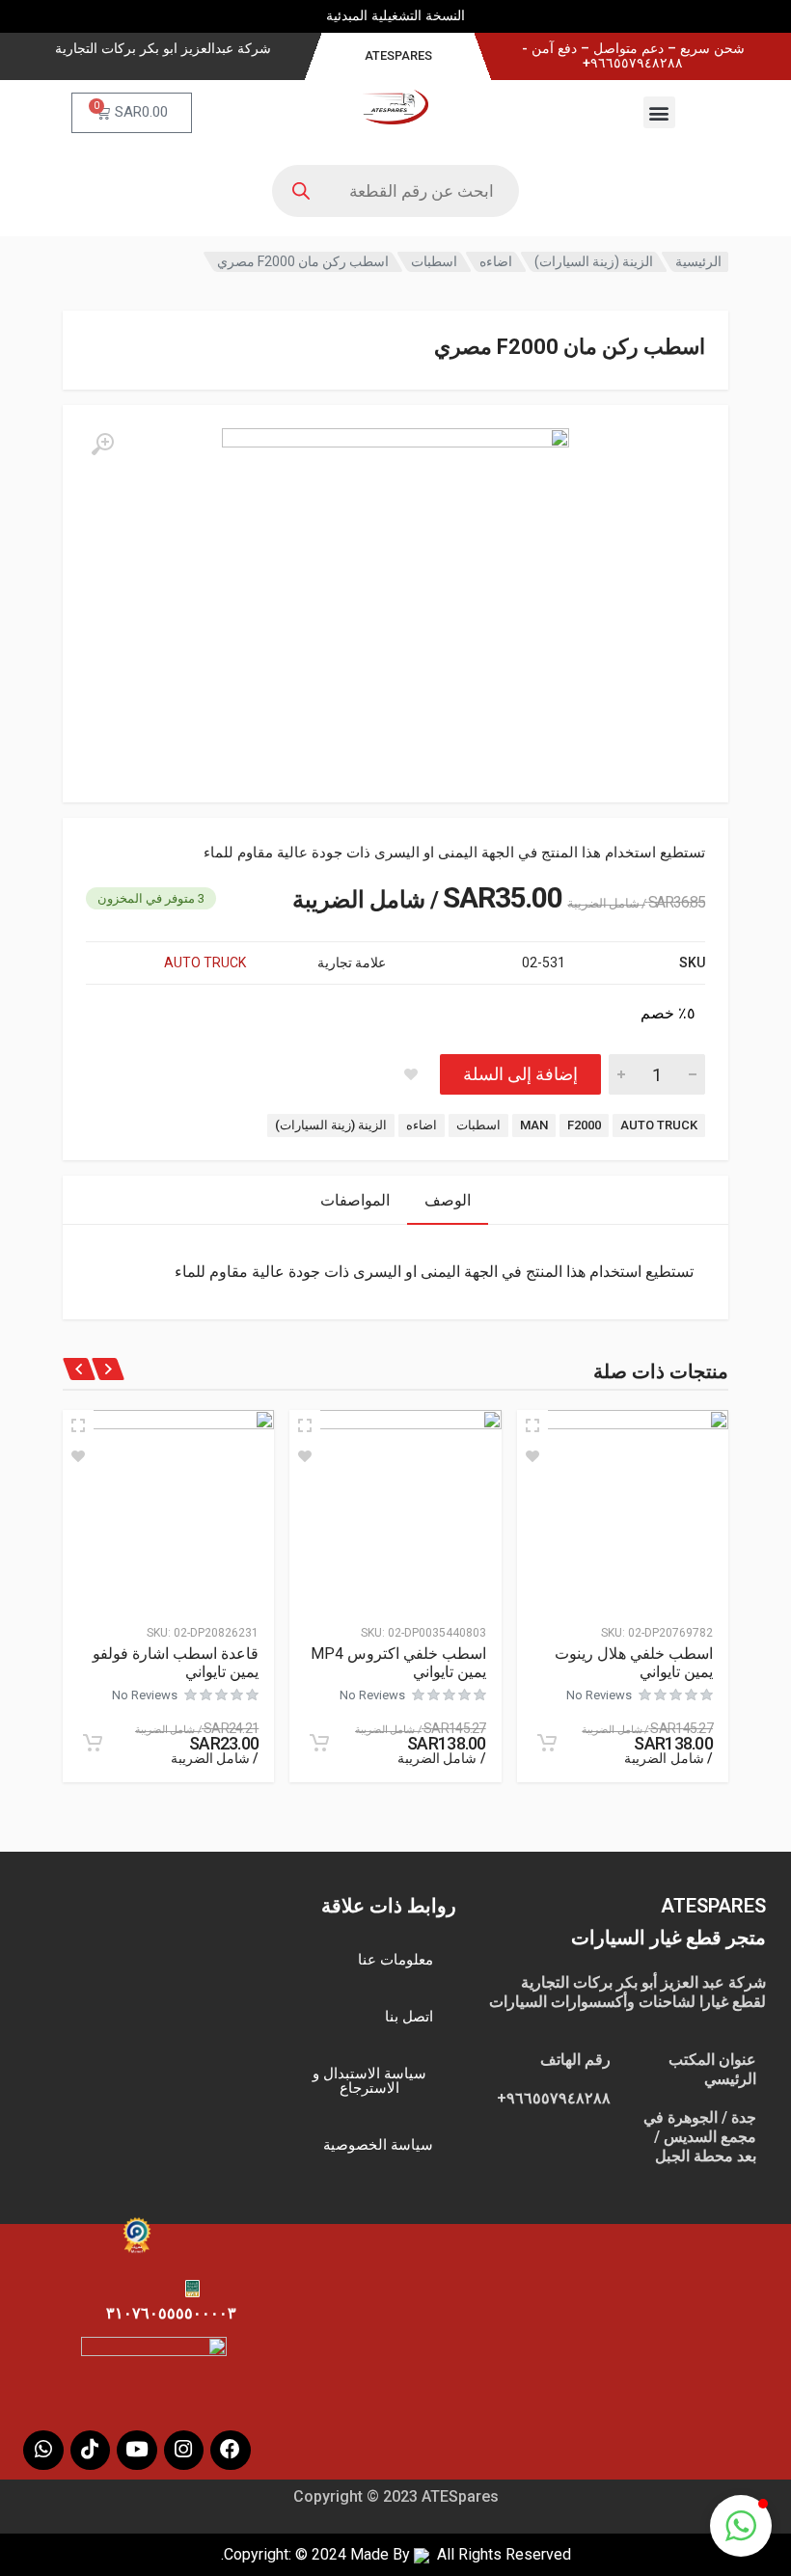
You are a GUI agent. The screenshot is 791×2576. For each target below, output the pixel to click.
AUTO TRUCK (205, 963)
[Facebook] (231, 2451)
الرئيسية (698, 261)
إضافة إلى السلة (520, 1074)
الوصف (448, 1200)
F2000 (584, 1125)
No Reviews (599, 1695)
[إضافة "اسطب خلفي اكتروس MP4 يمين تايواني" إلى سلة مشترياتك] (319, 1743)
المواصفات (355, 1200)
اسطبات (434, 261)
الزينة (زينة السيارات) (594, 261)
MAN (534, 1125)
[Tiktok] (91, 2451)
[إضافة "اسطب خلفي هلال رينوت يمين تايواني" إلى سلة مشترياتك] (547, 1743)
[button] (659, 112)
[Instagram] (184, 2451)
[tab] (448, 1200)
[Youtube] (137, 2451)
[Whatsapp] (43, 2451)
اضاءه (496, 261)
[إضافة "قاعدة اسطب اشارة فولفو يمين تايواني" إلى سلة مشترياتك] (93, 1743)
